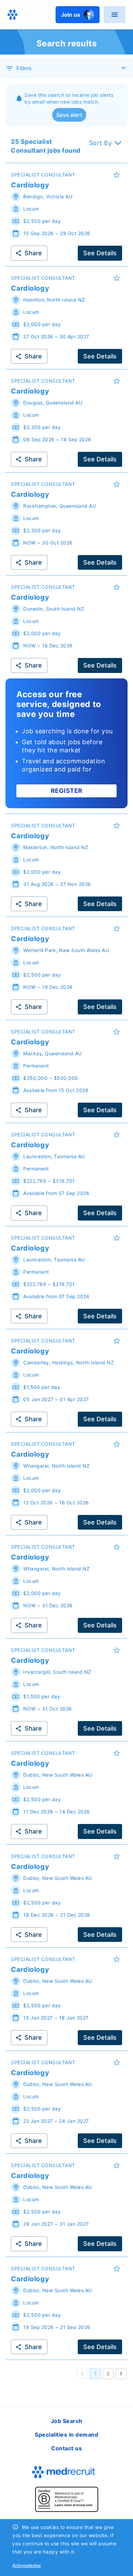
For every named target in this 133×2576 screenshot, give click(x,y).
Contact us (66, 2448)
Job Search (67, 2421)
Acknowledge (27, 2565)
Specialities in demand (66, 2435)
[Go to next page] (121, 2374)
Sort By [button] (101, 143)
